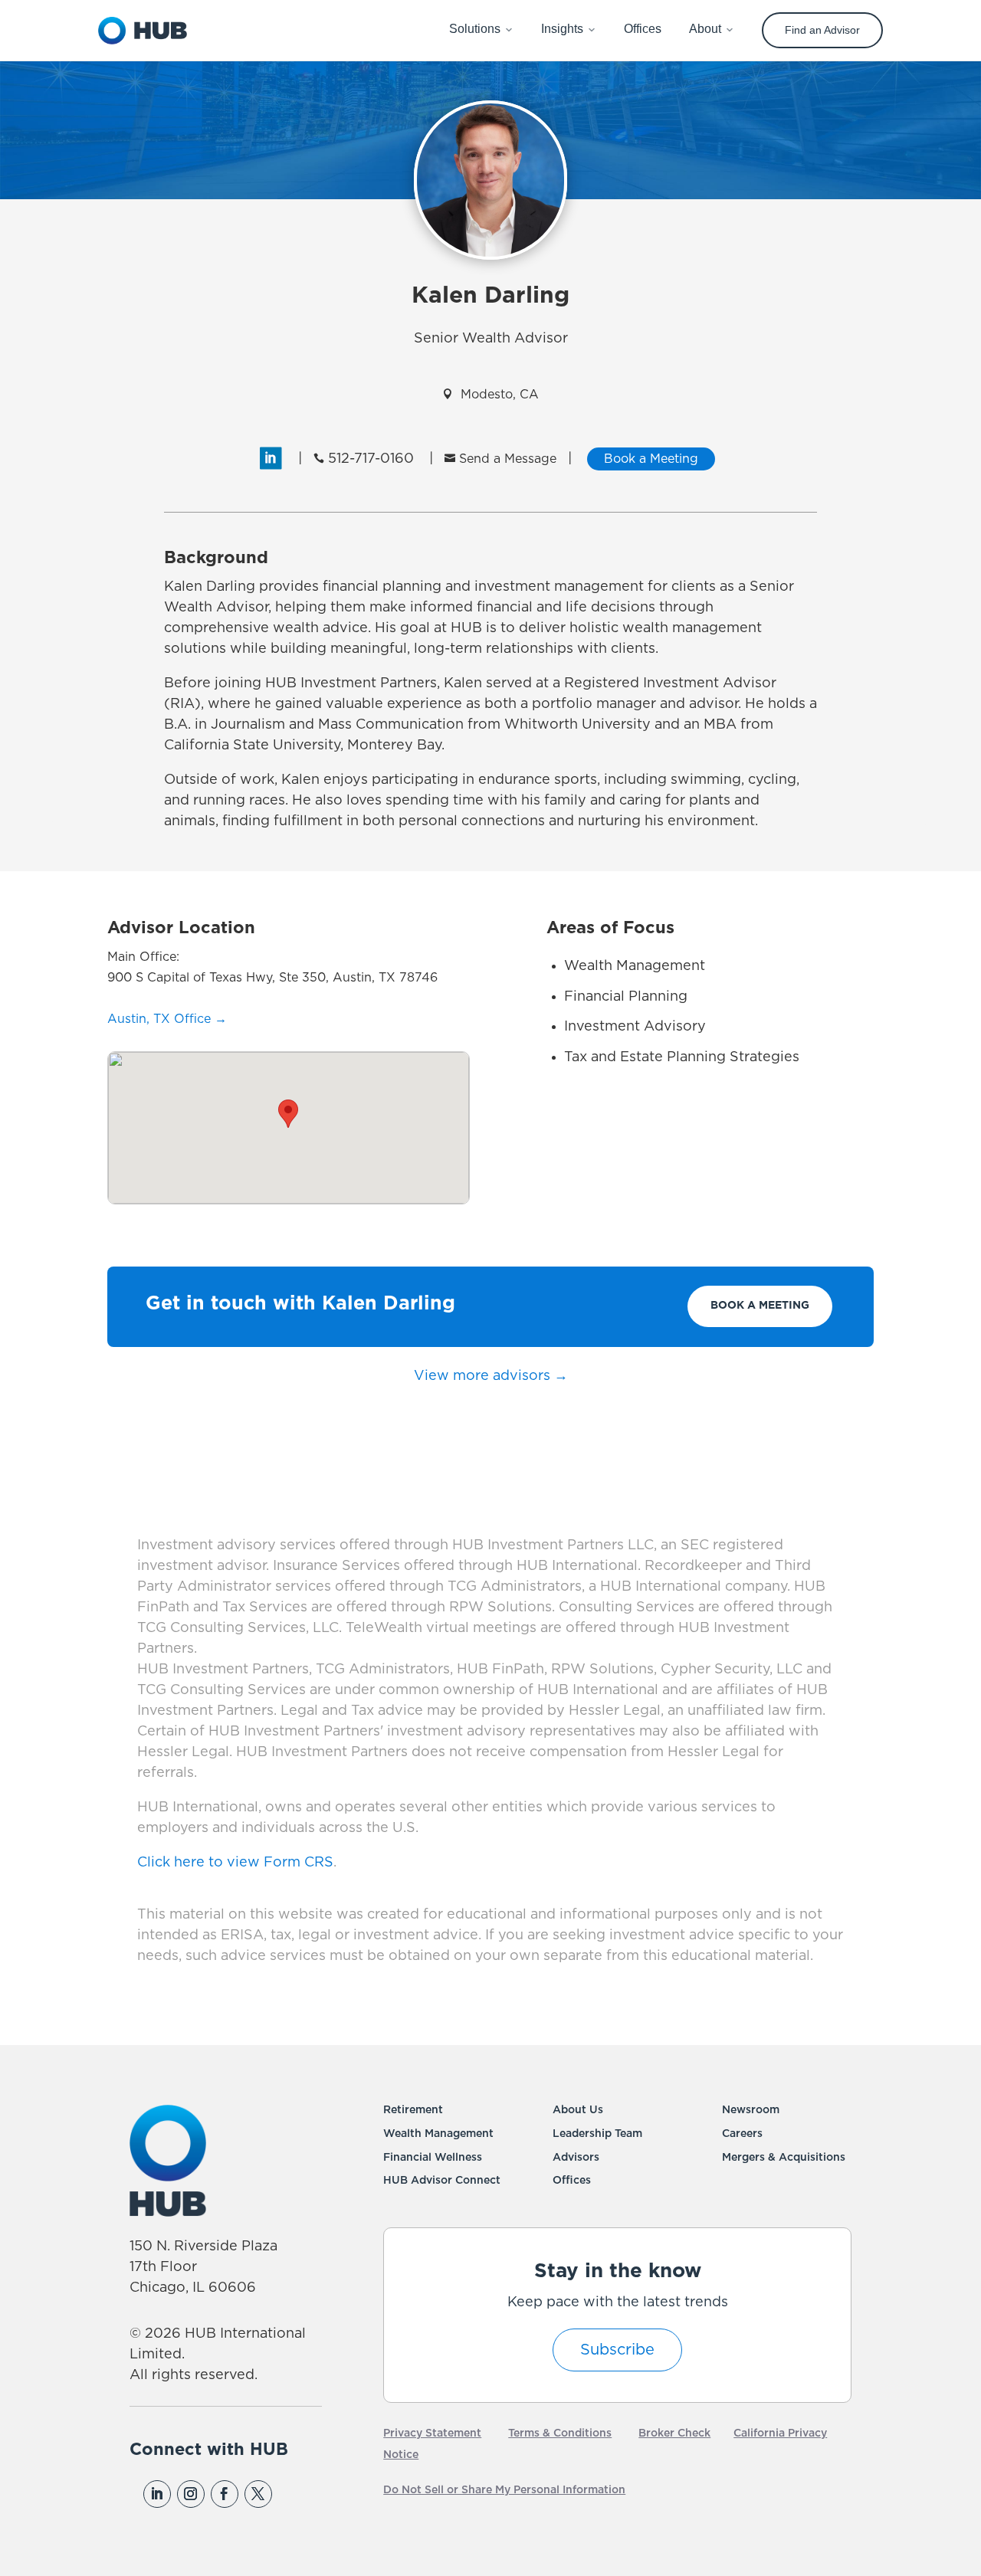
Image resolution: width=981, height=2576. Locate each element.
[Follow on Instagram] (191, 2494)
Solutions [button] (475, 29)
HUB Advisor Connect (442, 2181)
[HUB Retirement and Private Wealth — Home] (143, 31)
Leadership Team (597, 2134)
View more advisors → (491, 1376)
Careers (742, 2134)
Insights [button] (562, 29)
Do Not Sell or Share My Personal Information (504, 2490)
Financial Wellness (433, 2158)
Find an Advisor (822, 30)
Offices (572, 2181)
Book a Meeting (760, 1306)
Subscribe (617, 2350)
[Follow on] (291, 2494)
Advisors (576, 2158)
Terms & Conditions (560, 2433)
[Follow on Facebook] (225, 2494)
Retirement (413, 2110)
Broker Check (674, 2433)
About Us (578, 2110)
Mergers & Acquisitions (784, 2158)
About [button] (705, 29)
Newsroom (751, 2110)
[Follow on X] (258, 2494)
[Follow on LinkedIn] (157, 2494)
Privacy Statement (432, 2433)
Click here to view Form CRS (235, 1863)
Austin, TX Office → (167, 1019)
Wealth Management (438, 2134)
